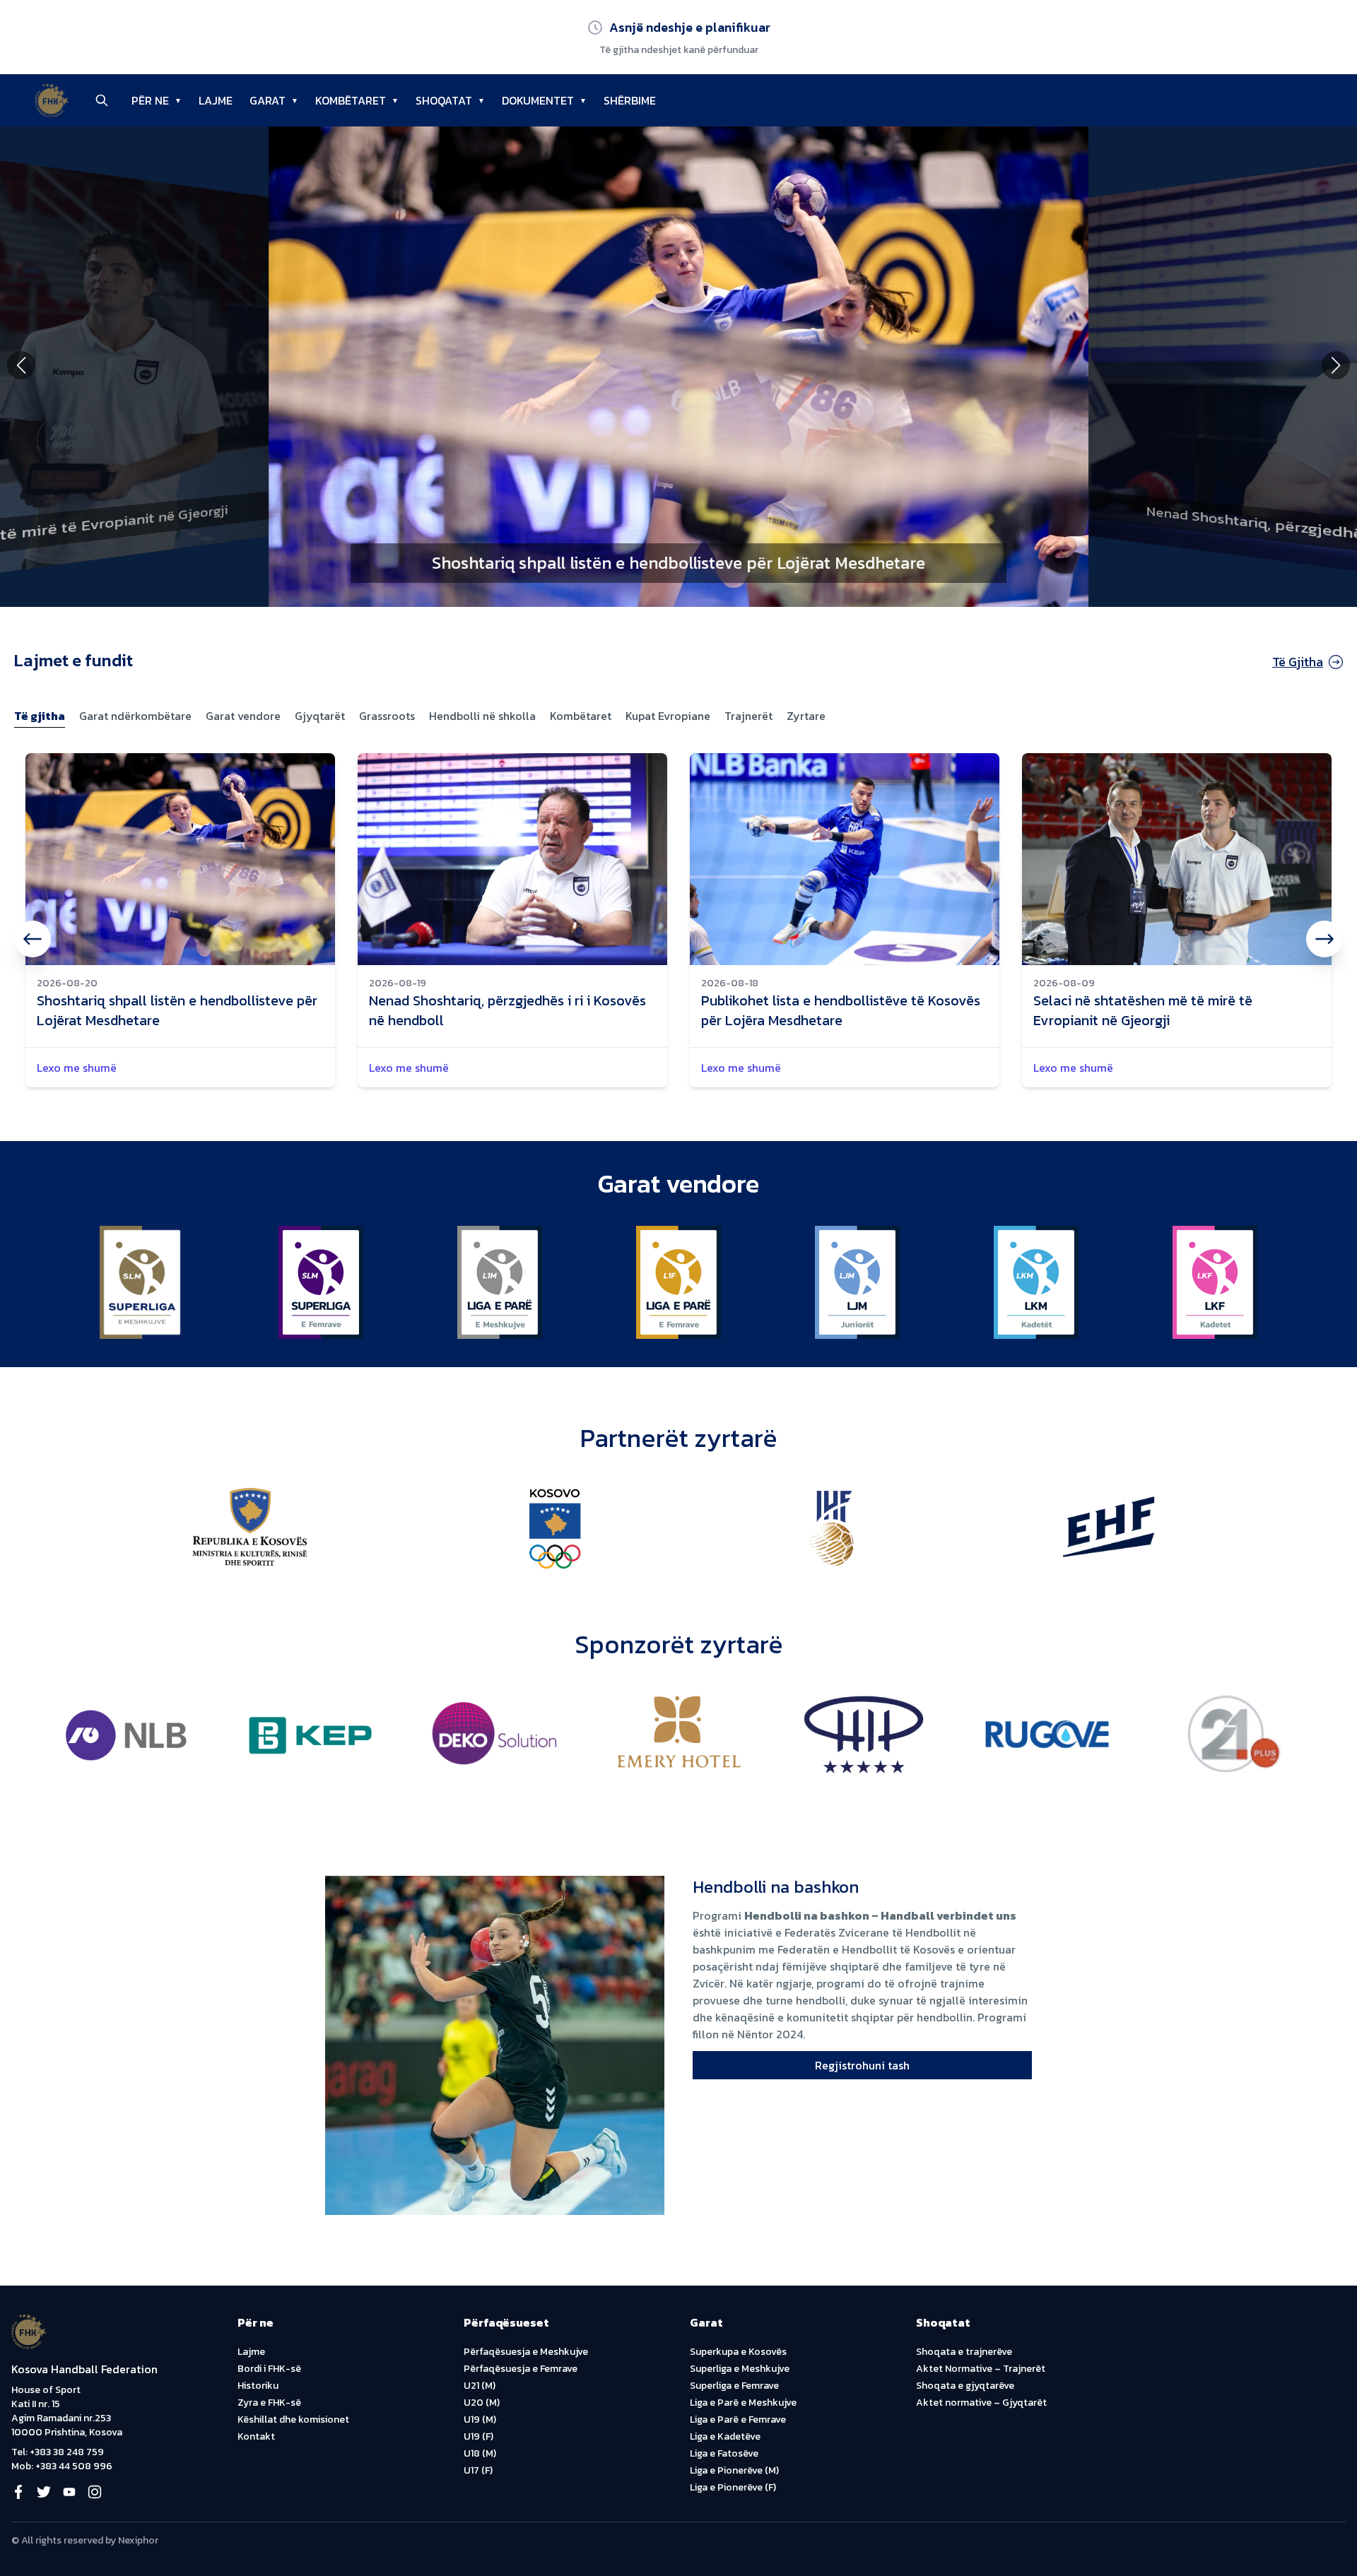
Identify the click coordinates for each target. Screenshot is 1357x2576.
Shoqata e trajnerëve (964, 2352)
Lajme (251, 2352)
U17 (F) (478, 2470)
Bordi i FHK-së (269, 2369)
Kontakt (256, 2436)
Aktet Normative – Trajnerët (981, 2369)
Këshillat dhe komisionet (293, 2420)
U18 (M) (480, 2453)
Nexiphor (138, 2540)
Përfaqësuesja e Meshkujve (526, 2352)
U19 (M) (480, 2420)
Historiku (258, 2386)
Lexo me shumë (77, 1068)
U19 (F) (478, 2436)
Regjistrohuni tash (862, 2065)
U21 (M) (480, 2386)
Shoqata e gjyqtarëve (965, 2386)
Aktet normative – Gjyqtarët (981, 2403)
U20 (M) (482, 2403)
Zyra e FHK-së (269, 2403)
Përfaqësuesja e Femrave (521, 2369)
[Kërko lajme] (102, 100)
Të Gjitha (1298, 662)
